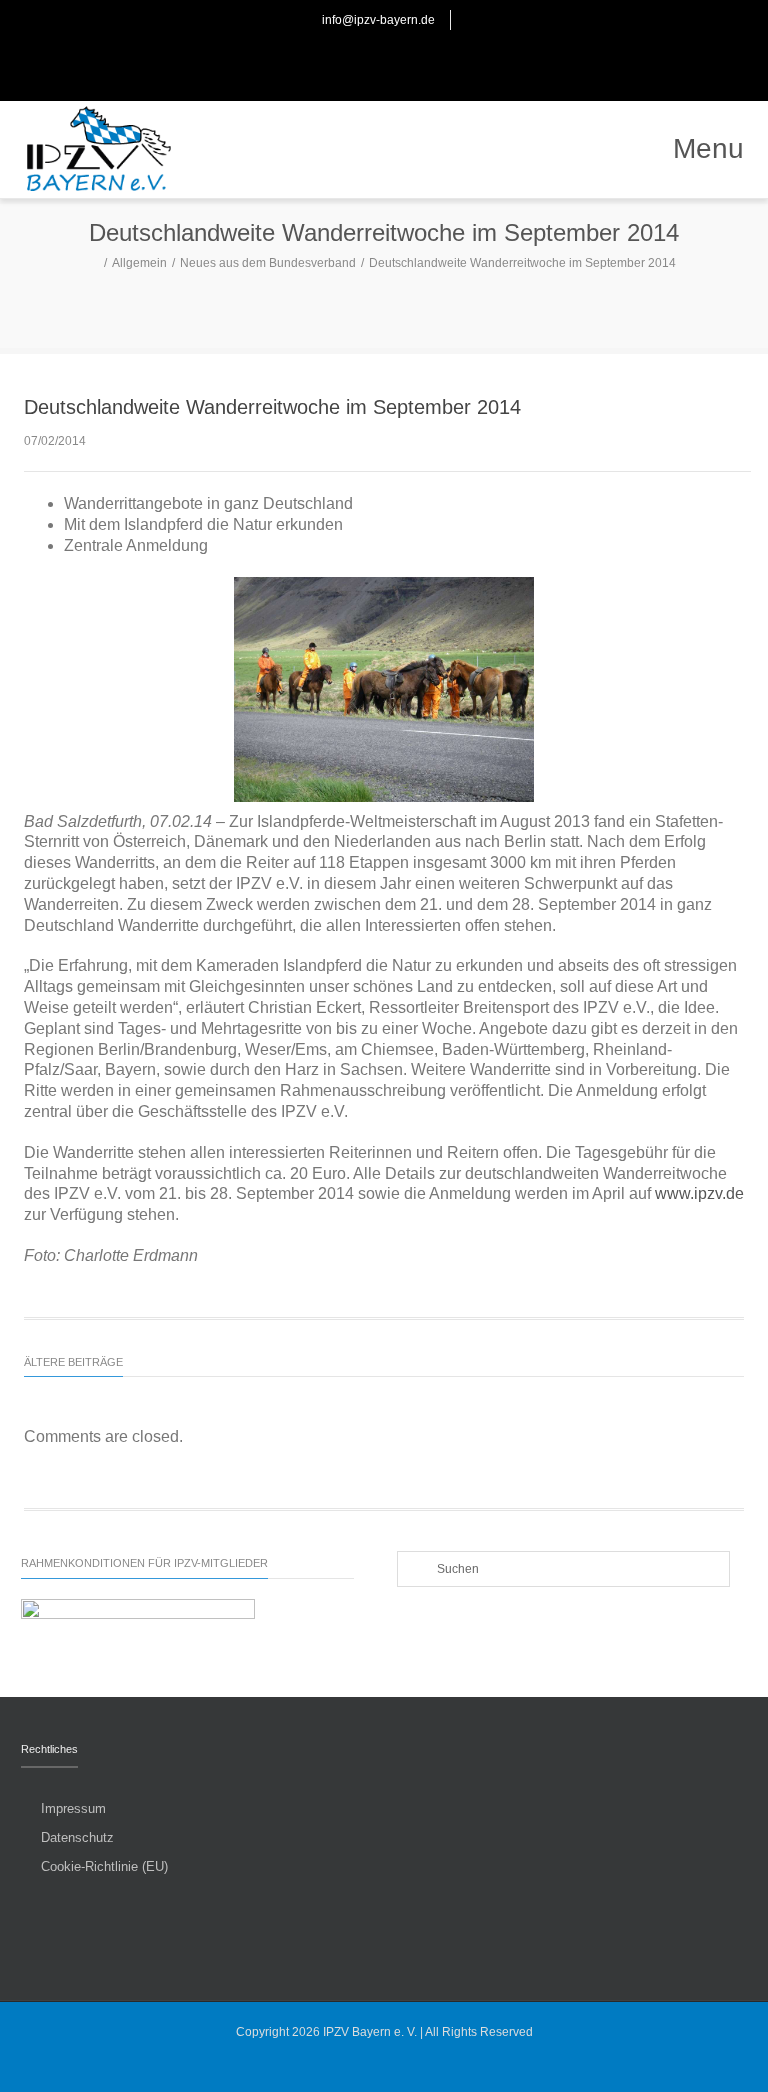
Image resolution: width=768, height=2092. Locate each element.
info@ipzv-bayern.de (378, 20)
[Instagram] (406, 60)
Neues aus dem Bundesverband (268, 263)
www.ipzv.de (699, 1193)
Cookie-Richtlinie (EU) (104, 1866)
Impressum (73, 1808)
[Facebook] (362, 60)
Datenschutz (77, 1837)
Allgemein (139, 263)
